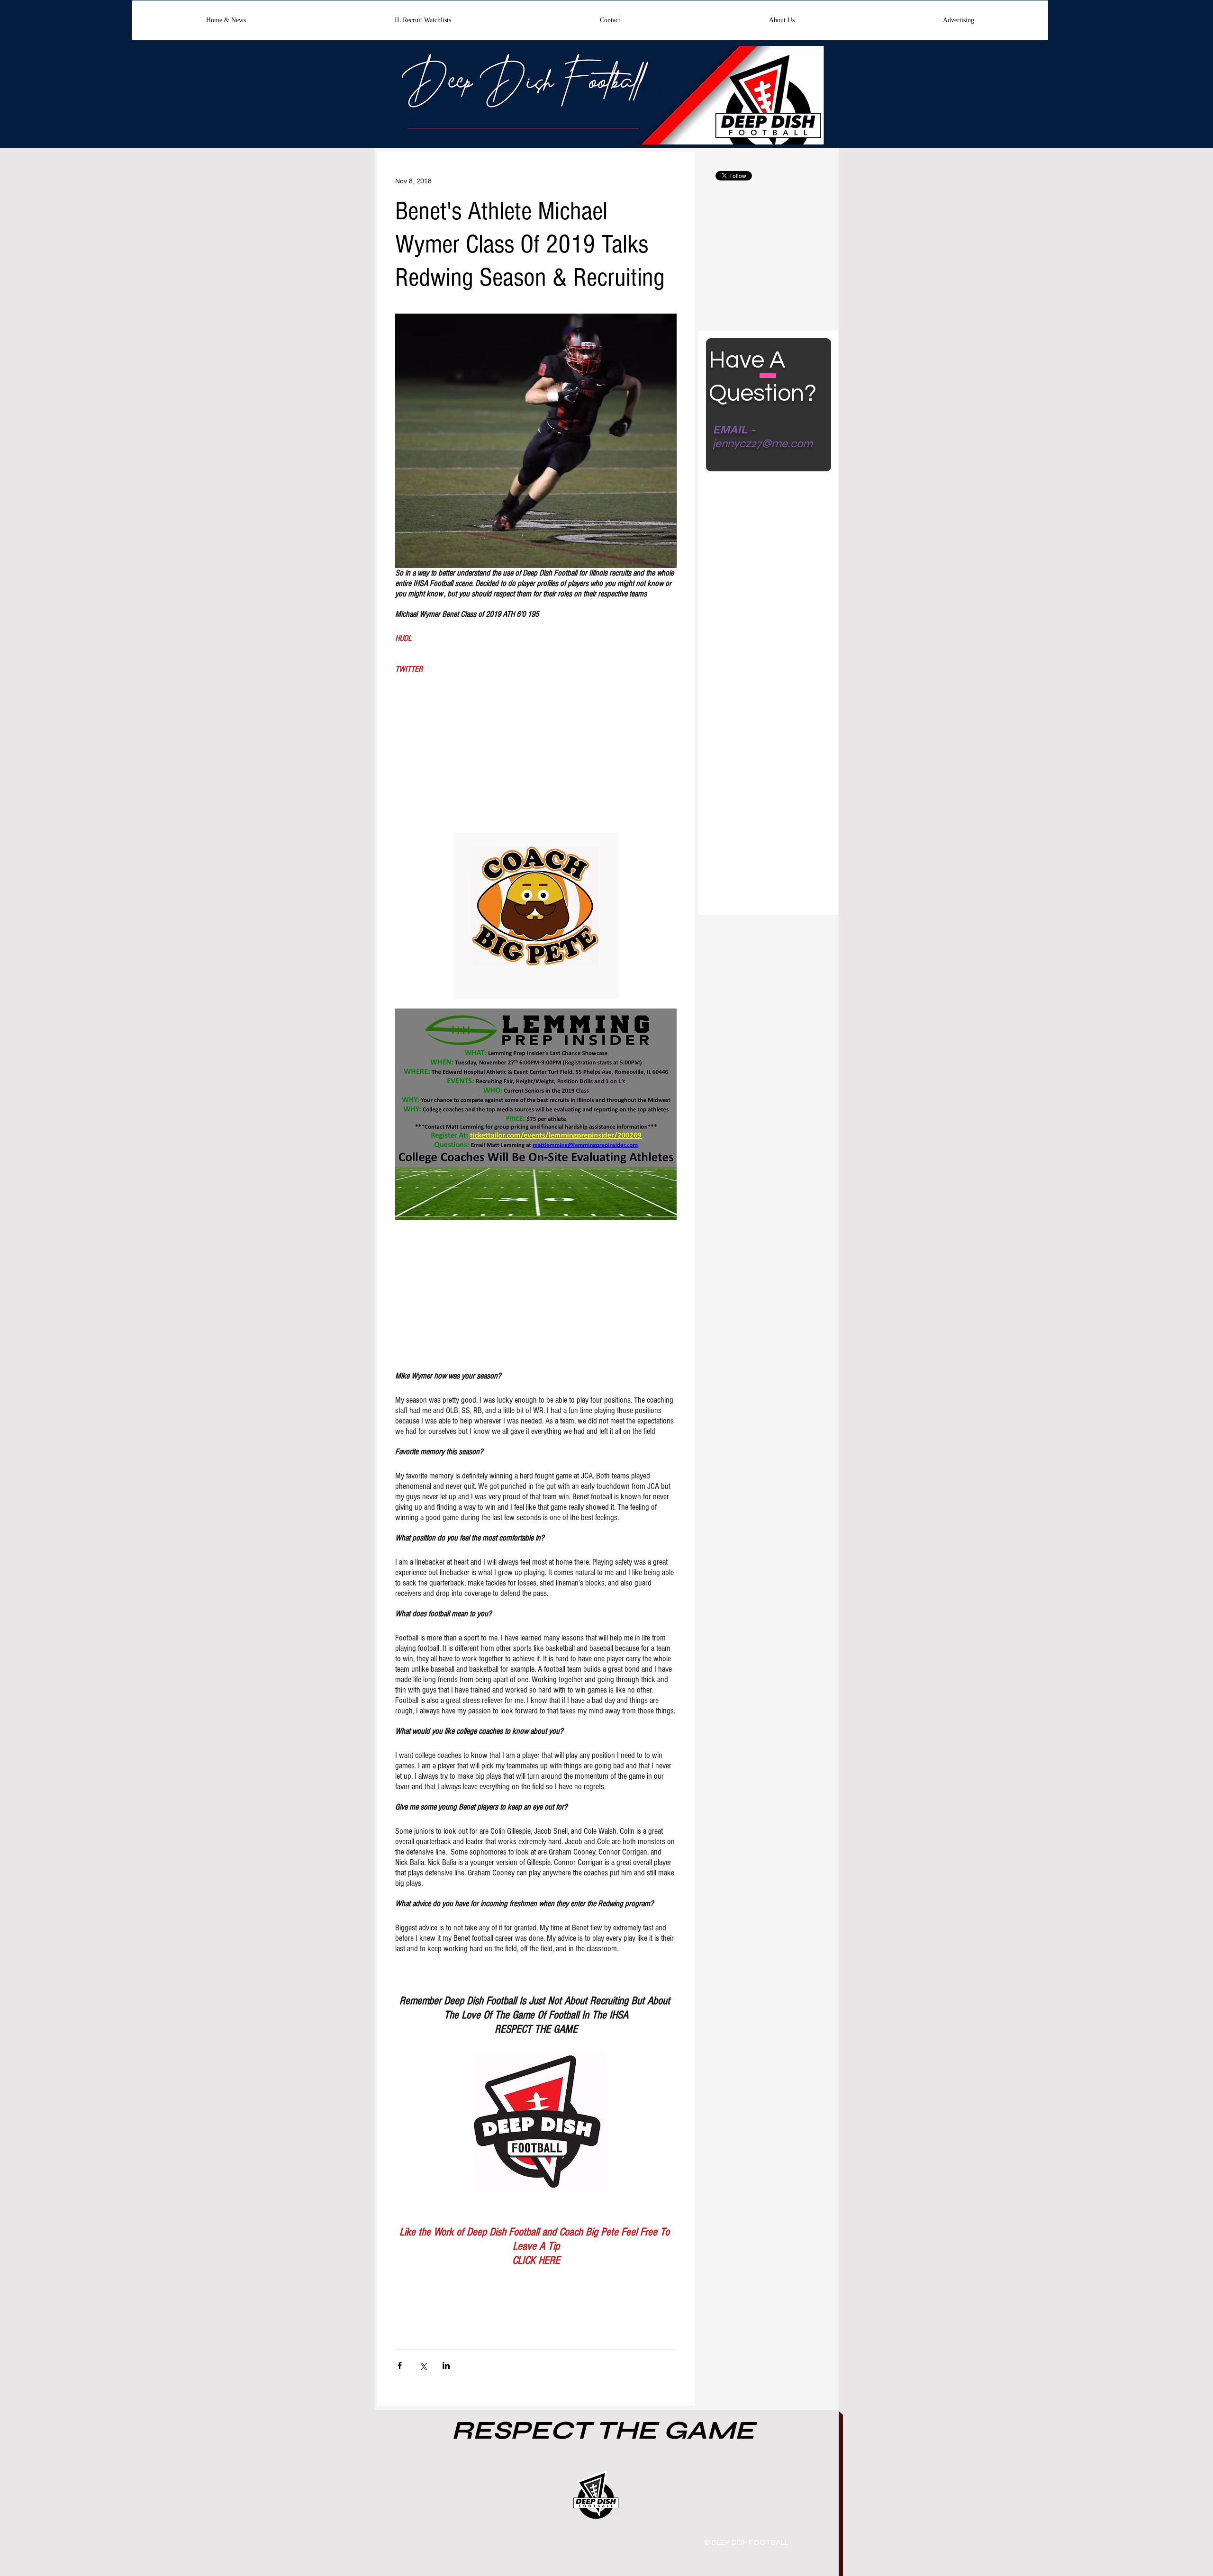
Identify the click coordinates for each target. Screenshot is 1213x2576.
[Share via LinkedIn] (446, 2365)
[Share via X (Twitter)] (423, 2365)
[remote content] (536, 746)
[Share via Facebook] (400, 2365)
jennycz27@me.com (763, 444)
